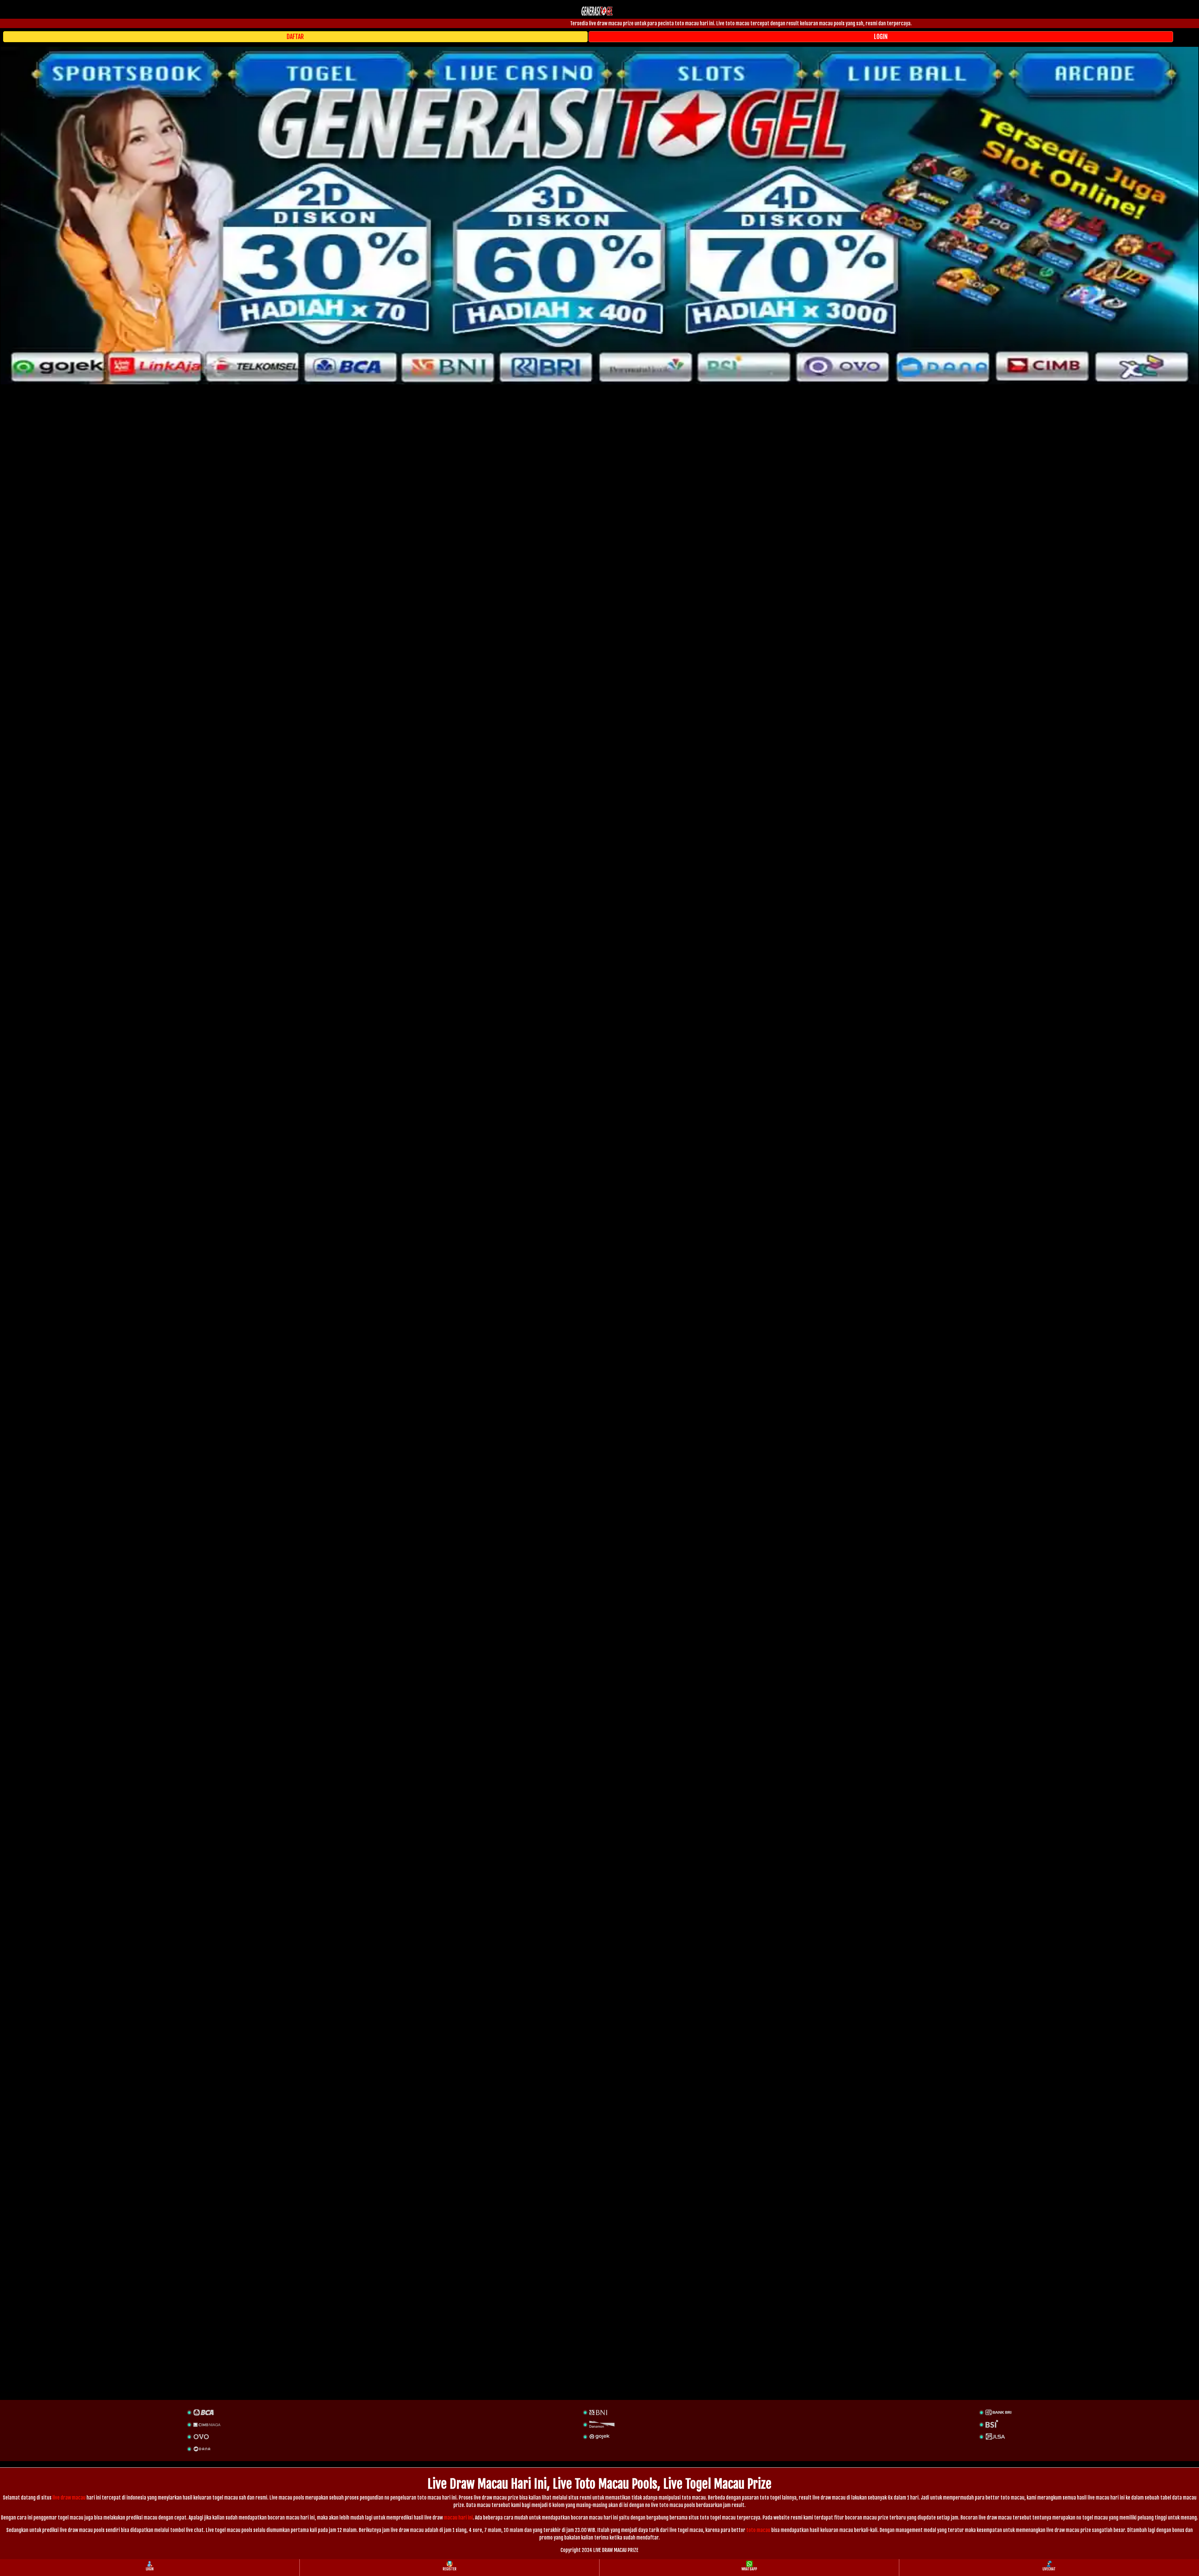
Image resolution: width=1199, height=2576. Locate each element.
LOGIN (881, 37)
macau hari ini (458, 2518)
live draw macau (69, 2498)
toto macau (758, 2530)
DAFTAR (295, 37)
